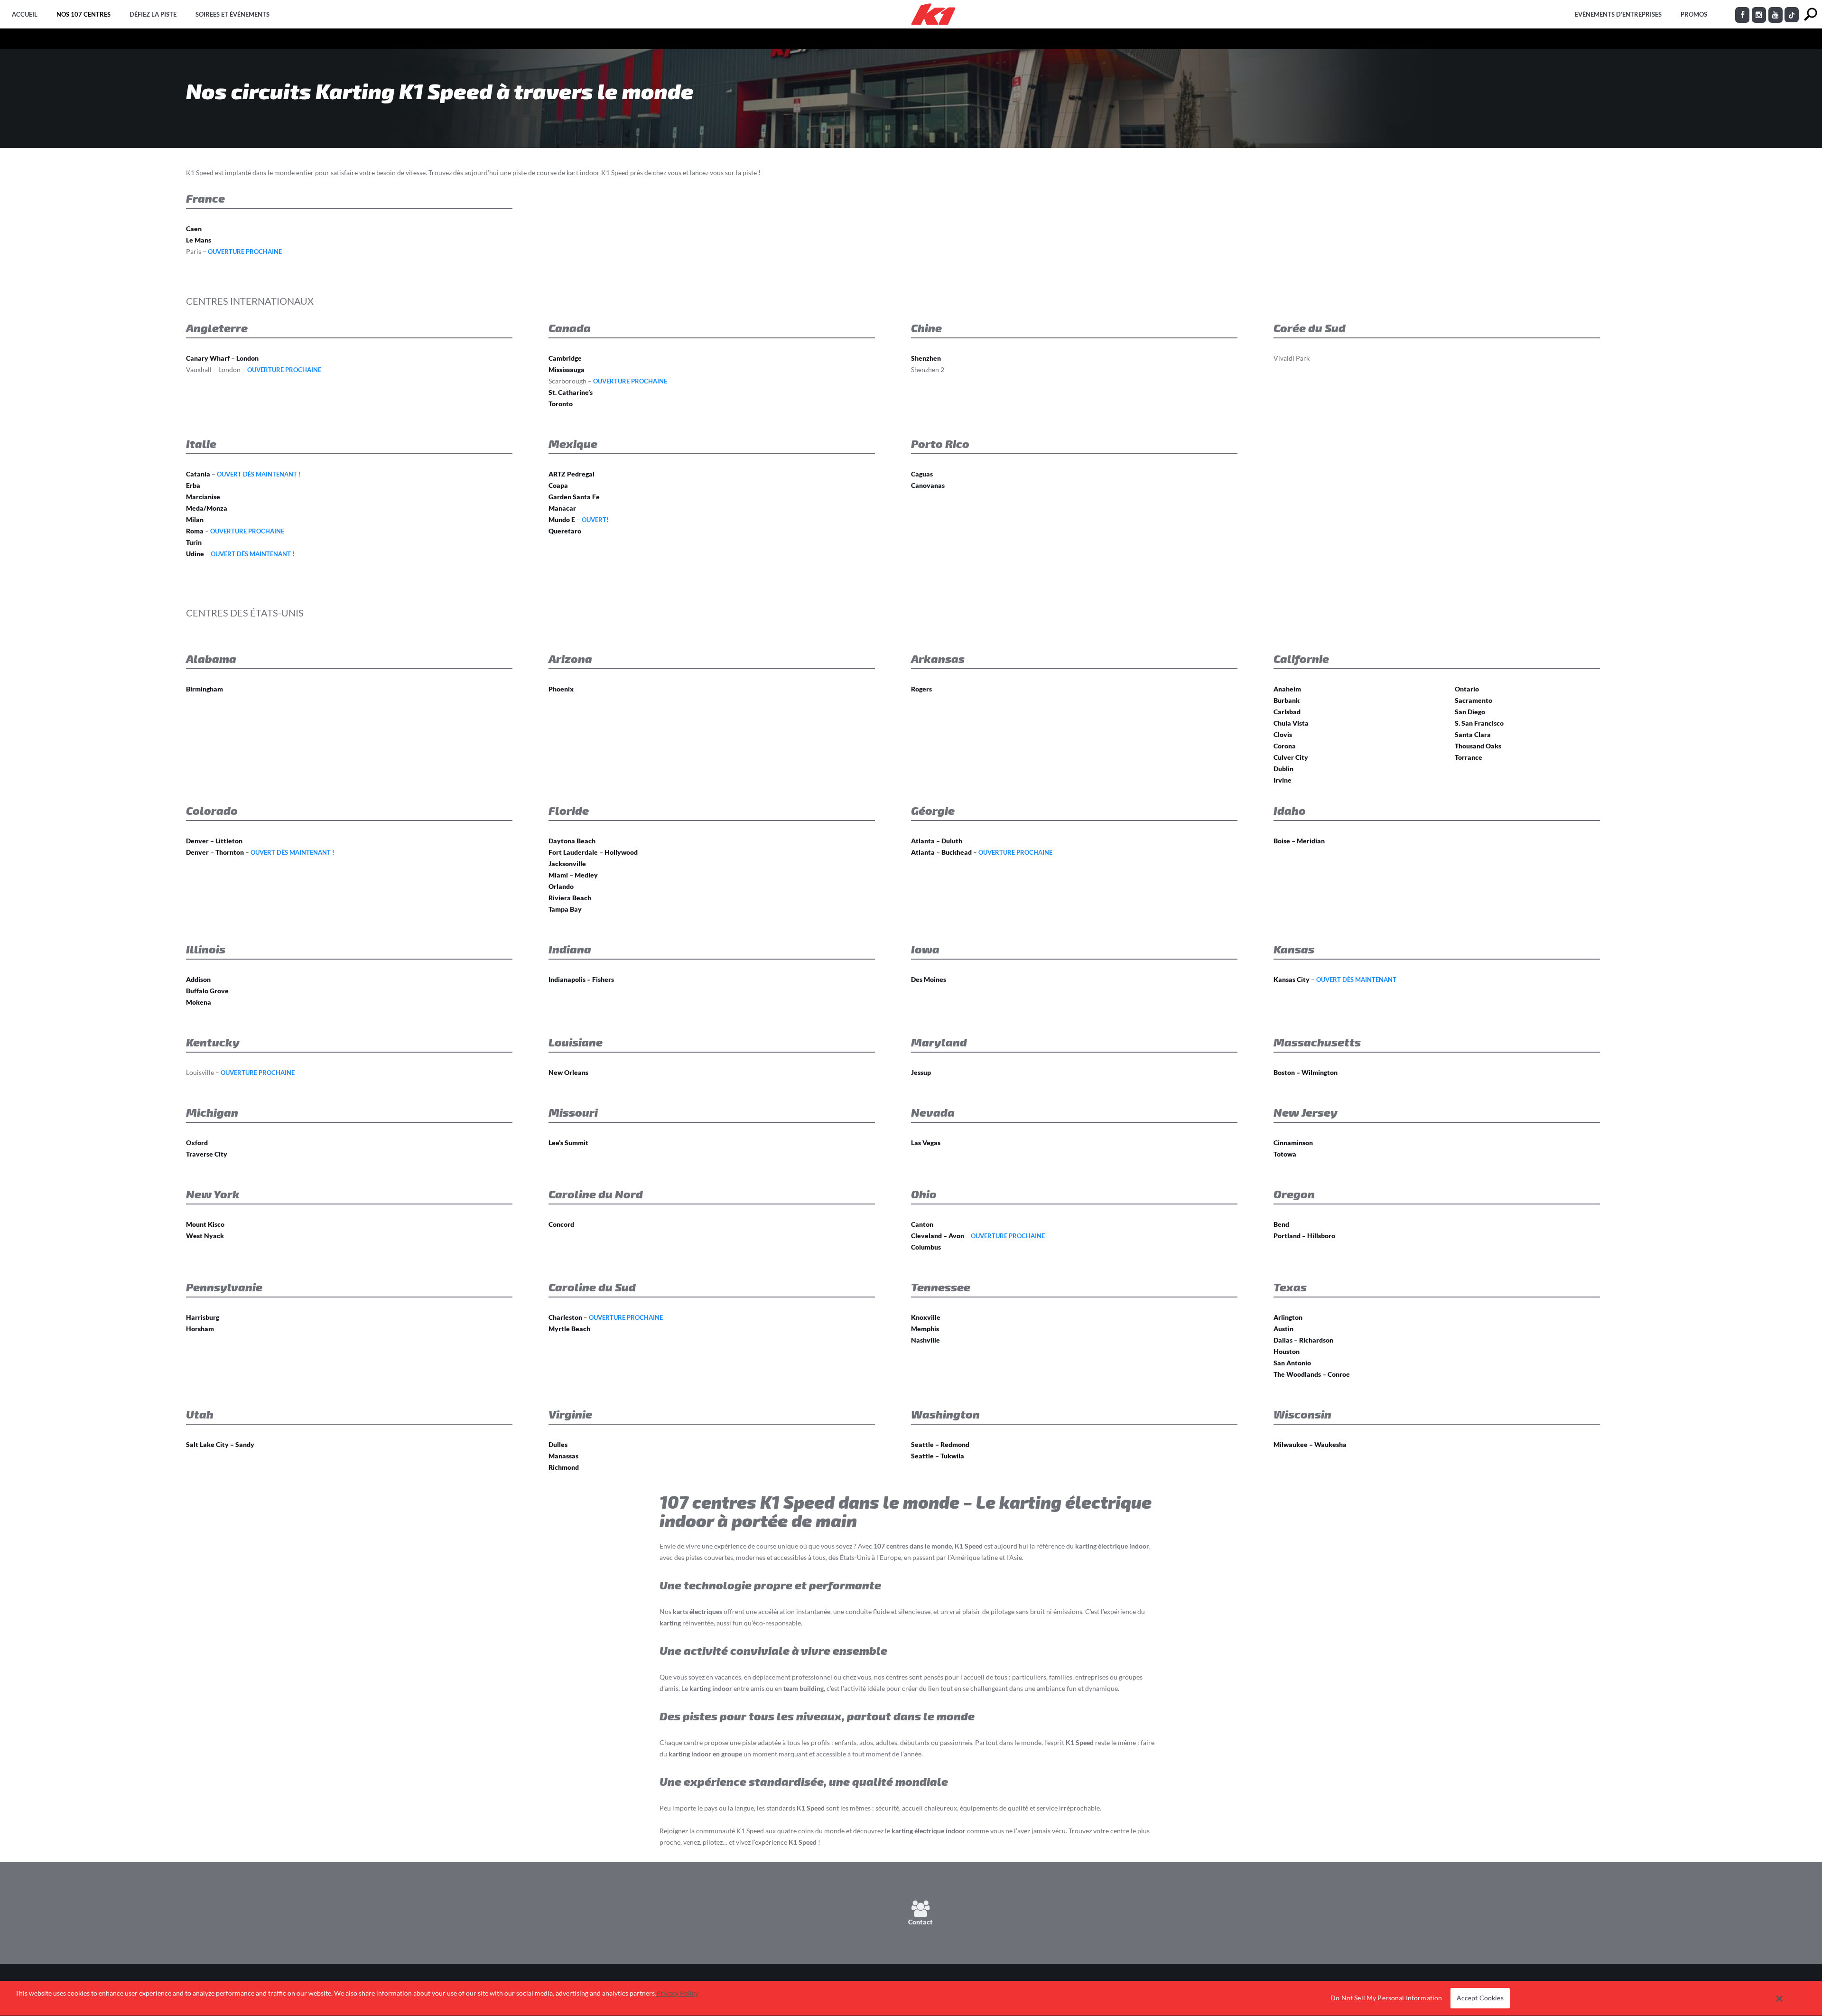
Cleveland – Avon (938, 1236)
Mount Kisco (205, 1224)
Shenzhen (926, 358)
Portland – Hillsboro (1304, 1236)
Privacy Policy (677, 1993)
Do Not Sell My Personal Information (1386, 1998)
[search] (1810, 14)
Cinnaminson (1293, 1143)
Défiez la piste (153, 14)
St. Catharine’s (571, 392)
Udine (195, 554)
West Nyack (205, 1236)
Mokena (199, 1002)
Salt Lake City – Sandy (220, 1444)
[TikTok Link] (1792, 15)
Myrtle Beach (569, 1329)
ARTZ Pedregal (572, 474)
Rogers (921, 689)
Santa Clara (1473, 734)
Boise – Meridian (1299, 841)
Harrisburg (203, 1317)
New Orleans (568, 1072)
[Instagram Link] (1759, 15)
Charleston (565, 1317)
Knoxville (926, 1317)
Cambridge (565, 358)
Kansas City (1292, 979)
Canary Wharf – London (222, 358)
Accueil (25, 14)
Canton (922, 1224)
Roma (195, 531)
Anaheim (1287, 689)
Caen (194, 229)
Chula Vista (1291, 723)
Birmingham (205, 689)
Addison (198, 979)
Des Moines (929, 979)
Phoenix (561, 689)
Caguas (922, 474)
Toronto (561, 404)
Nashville (925, 1340)
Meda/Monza (207, 508)
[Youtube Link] (1776, 15)
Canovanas (928, 485)
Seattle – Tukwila (938, 1456)
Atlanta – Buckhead (941, 852)
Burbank (1287, 700)
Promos (1694, 14)
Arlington (1288, 1317)
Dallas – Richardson (1303, 1340)
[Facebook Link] (1742, 15)
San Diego (1470, 712)
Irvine (1283, 780)
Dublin (1283, 769)
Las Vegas (926, 1143)
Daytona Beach (572, 841)
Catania (198, 474)
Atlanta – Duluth (937, 841)
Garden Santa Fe (574, 497)
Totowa (1285, 1154)
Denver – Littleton (214, 841)
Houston (1287, 1351)
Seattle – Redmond (940, 1444)
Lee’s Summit (568, 1143)
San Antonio (1292, 1363)
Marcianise (203, 497)
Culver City (1291, 757)
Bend (1281, 1224)
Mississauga (567, 369)
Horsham (200, 1329)
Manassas (563, 1456)
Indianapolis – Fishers (581, 979)
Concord (561, 1224)
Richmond (564, 1467)
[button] (1780, 1998)
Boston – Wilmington (1306, 1072)
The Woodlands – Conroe (1312, 1374)
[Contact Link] (921, 1912)
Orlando (561, 886)
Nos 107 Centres (84, 14)
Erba (193, 485)
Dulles (558, 1444)
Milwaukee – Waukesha (1310, 1444)
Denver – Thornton (215, 852)
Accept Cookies (1480, 1998)
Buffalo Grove (207, 991)
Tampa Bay (565, 909)
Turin (194, 542)
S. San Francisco (1479, 723)
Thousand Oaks (1478, 746)
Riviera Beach (570, 898)
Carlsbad (1287, 712)
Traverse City (207, 1154)
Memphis (925, 1329)
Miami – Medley (573, 875)
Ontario (1467, 689)
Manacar (562, 508)
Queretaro (565, 531)
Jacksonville (567, 863)
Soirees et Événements (232, 14)
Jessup (921, 1072)
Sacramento (1473, 700)
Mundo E (562, 519)
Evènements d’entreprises (1618, 14)
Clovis (1283, 734)
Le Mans (199, 240)
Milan (195, 519)
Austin (1283, 1329)
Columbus (926, 1247)
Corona (1285, 746)
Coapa (558, 485)
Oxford (197, 1143)
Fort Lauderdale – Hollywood (593, 852)
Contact (920, 1922)
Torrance (1469, 757)
